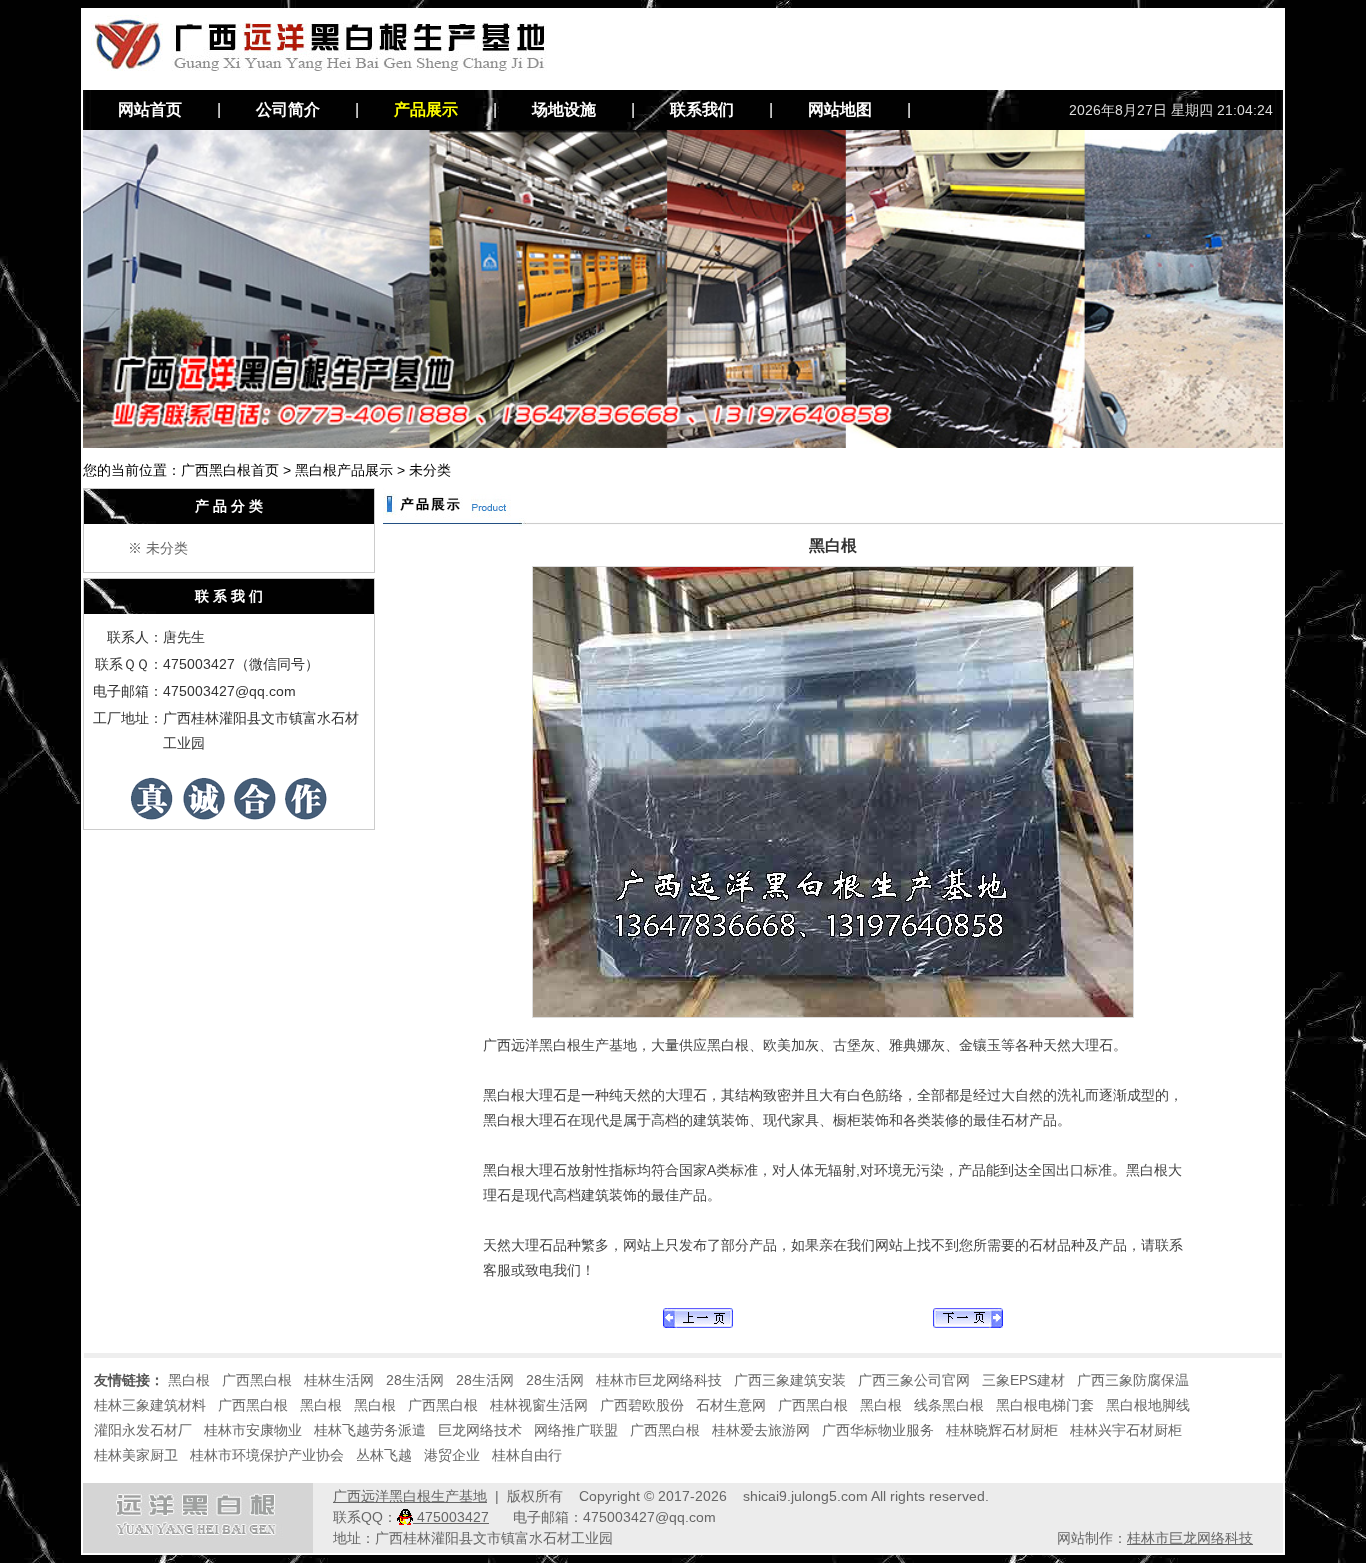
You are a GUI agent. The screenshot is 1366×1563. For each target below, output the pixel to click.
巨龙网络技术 (480, 1430)
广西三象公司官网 (914, 1380)
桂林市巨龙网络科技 (659, 1380)
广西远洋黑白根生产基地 (410, 1496)
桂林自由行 (527, 1455)
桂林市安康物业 (253, 1430)
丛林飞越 (384, 1455)
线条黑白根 (949, 1405)
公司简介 (288, 109)
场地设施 (564, 109)
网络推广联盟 (576, 1430)
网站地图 (840, 109)
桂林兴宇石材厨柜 (1126, 1430)
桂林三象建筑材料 (150, 1405)
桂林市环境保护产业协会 (267, 1455)
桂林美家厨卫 (136, 1455)
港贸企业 (452, 1455)
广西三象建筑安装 (790, 1380)
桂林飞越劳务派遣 (370, 1430)
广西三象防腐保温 (1133, 1380)
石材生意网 (731, 1405)
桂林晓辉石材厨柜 (1002, 1430)
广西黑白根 (257, 1380)
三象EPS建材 (1023, 1380)
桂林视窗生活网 (539, 1405)
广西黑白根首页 (230, 470)
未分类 (167, 548)
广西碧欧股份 (642, 1405)
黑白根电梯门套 (1045, 1405)
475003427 (451, 1517)
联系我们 (702, 109)
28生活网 (415, 1380)
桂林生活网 (339, 1380)
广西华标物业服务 (878, 1430)
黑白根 (189, 1380)
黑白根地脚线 (1148, 1405)
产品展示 (426, 109)
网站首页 (150, 109)
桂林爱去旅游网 (761, 1430)
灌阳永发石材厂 (143, 1430)
